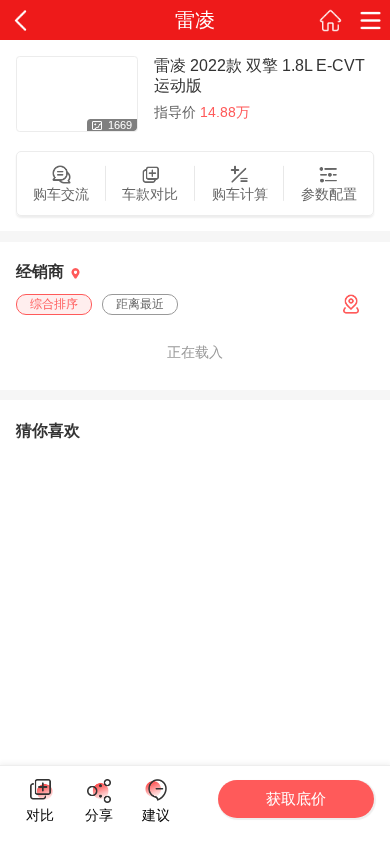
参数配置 (329, 194)
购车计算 (240, 194)
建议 (155, 790)
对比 (40, 812)
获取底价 (296, 798)
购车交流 (61, 194)
